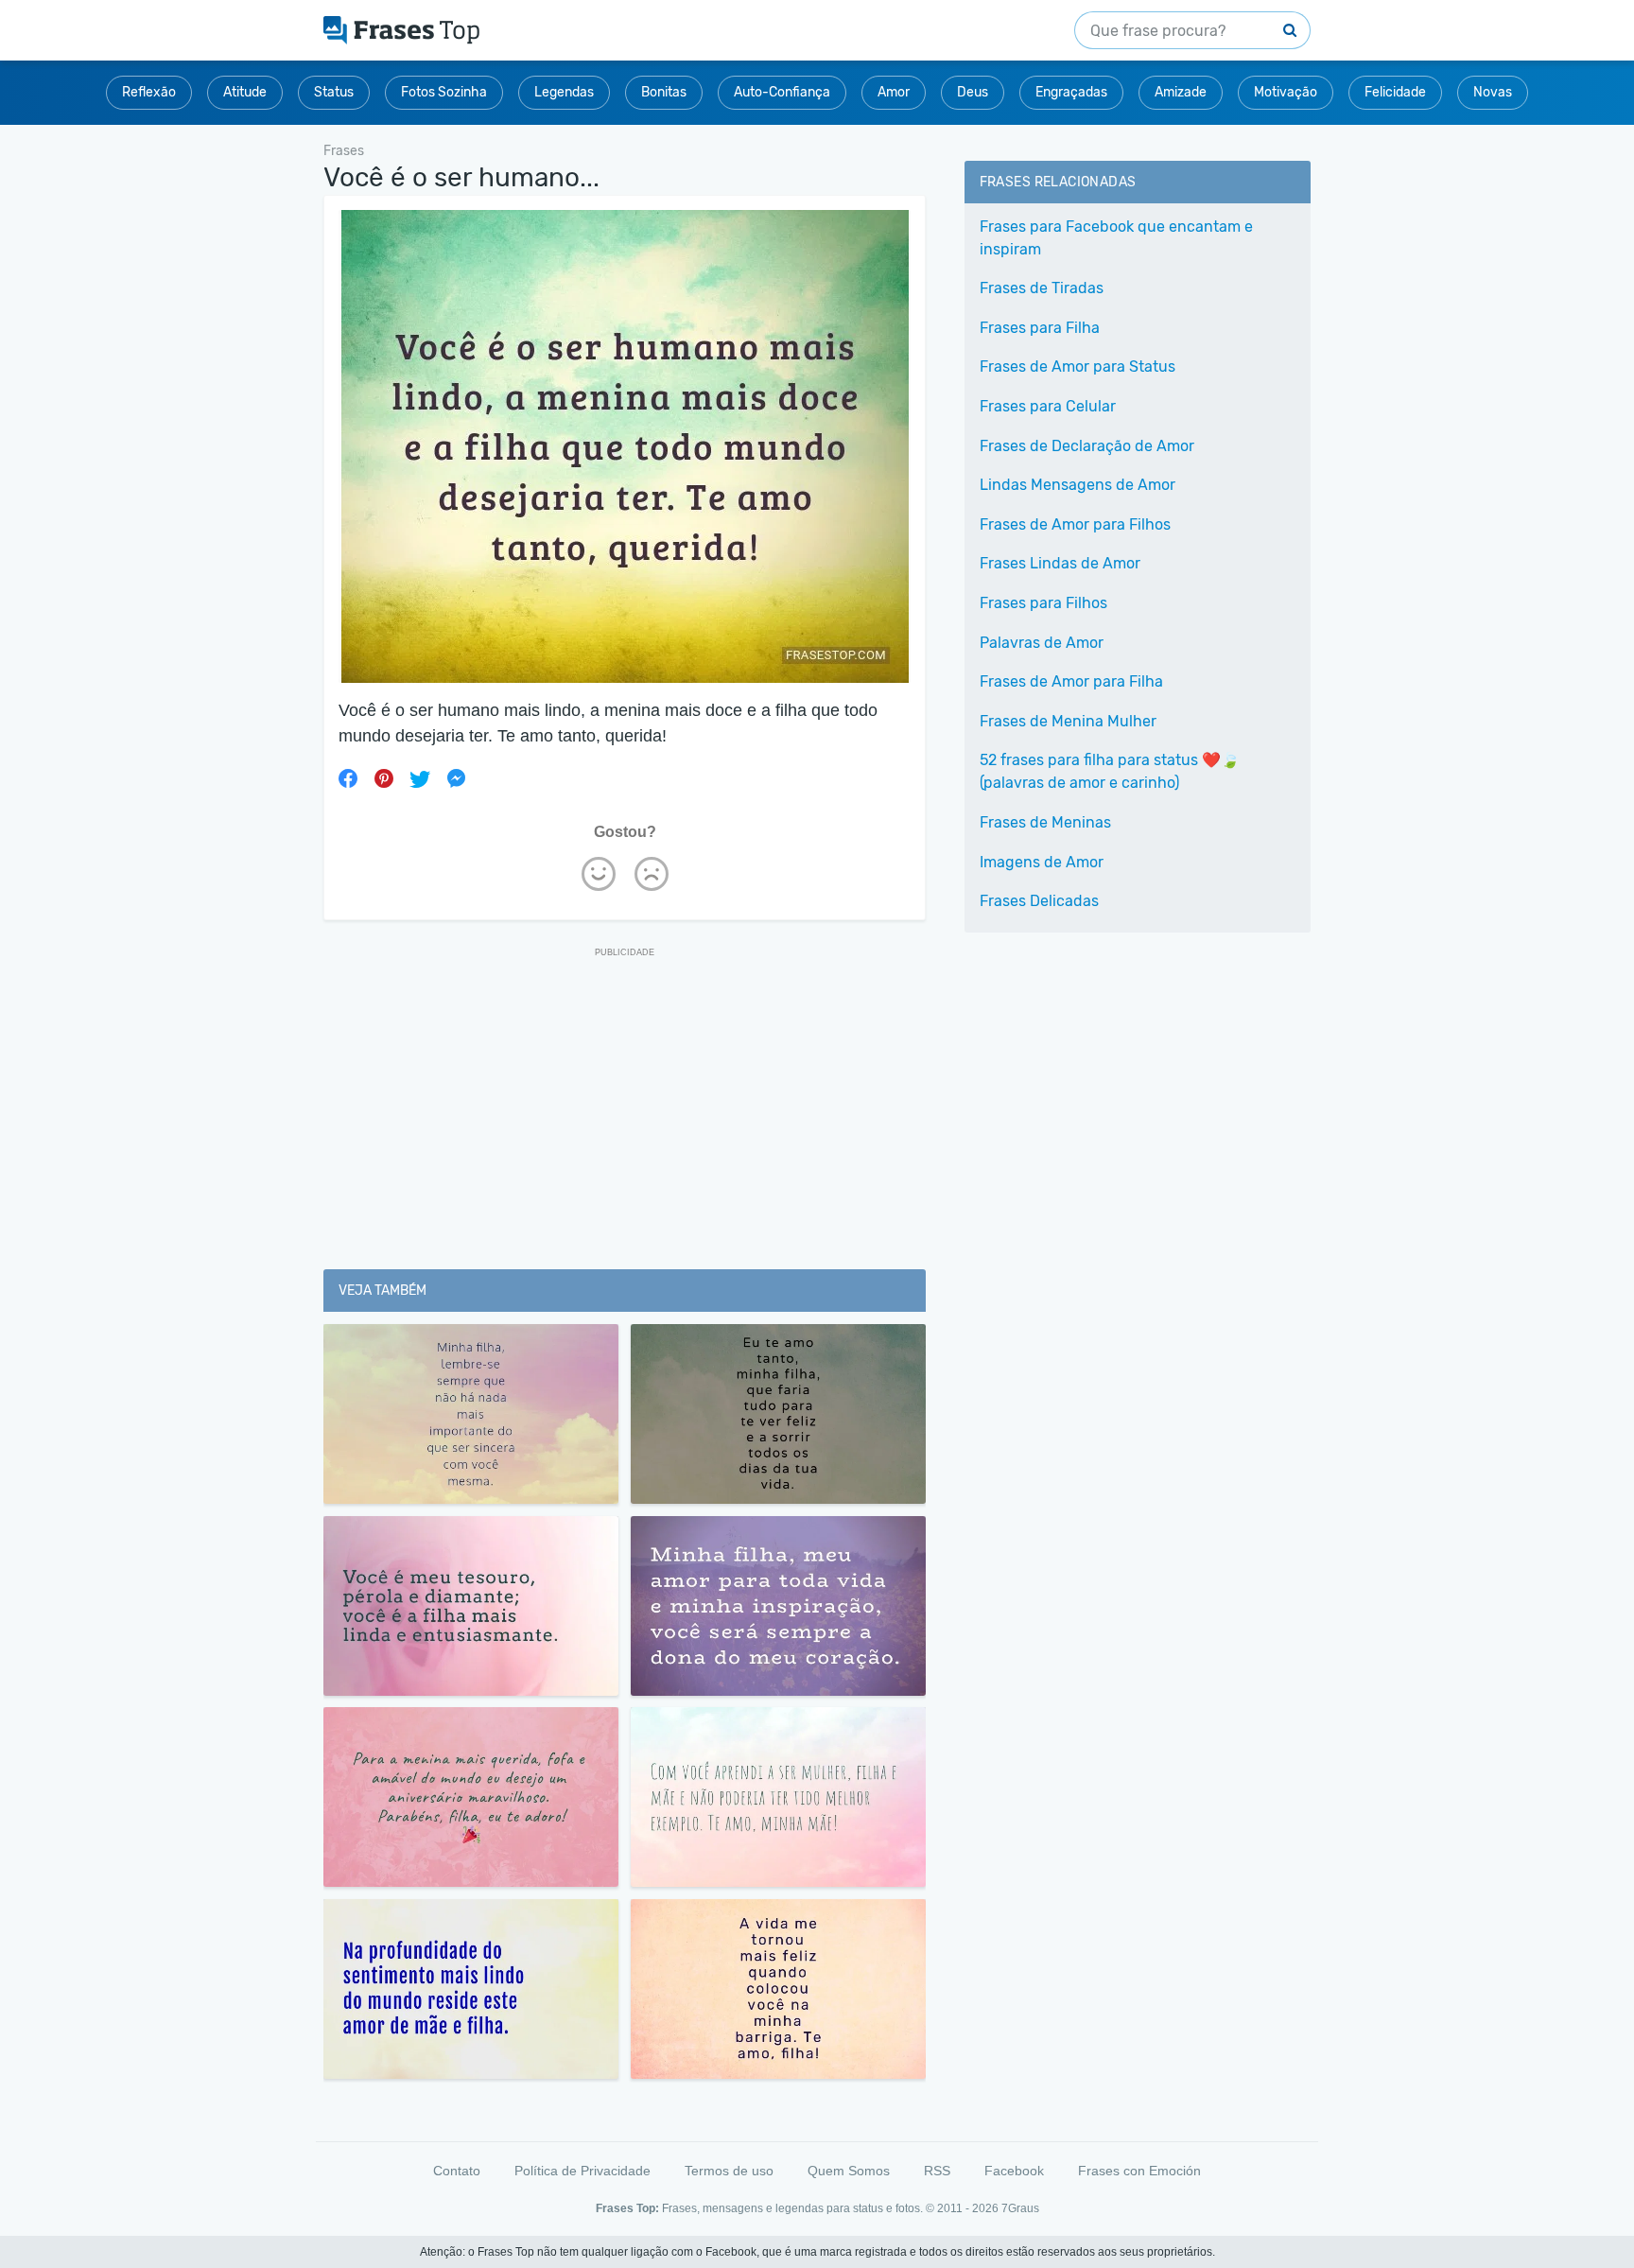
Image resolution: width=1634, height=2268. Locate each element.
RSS (937, 2171)
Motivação (1286, 92)
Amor (894, 92)
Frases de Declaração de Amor (1087, 446)
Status (334, 92)
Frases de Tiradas (1042, 288)
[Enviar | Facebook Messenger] (456, 778)
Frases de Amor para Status (1078, 366)
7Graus (1020, 2208)
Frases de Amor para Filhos (1075, 524)
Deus (973, 92)
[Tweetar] (420, 778)
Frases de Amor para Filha (1071, 681)
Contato (457, 2171)
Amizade (1181, 92)
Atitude (245, 92)
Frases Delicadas (1039, 901)
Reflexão (149, 92)
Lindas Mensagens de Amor (1078, 485)
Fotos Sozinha (444, 92)
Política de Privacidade (582, 2171)
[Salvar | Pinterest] (384, 778)
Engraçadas (1071, 92)
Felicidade (1395, 92)
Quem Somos (849, 2171)
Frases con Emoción (1139, 2171)
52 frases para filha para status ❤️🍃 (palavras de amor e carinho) (1110, 771)
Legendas (564, 92)
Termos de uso (729, 2171)
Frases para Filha (1040, 328)
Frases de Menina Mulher (1068, 721)
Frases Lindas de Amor (1060, 563)
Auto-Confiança (782, 92)
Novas (1493, 92)
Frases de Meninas (1045, 822)
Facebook (1014, 2171)
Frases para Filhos (1043, 603)
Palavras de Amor (1042, 643)
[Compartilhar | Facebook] (348, 778)
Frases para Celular (1048, 406)
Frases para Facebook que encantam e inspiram (1116, 238)
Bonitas (664, 92)
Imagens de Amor (1042, 862)
